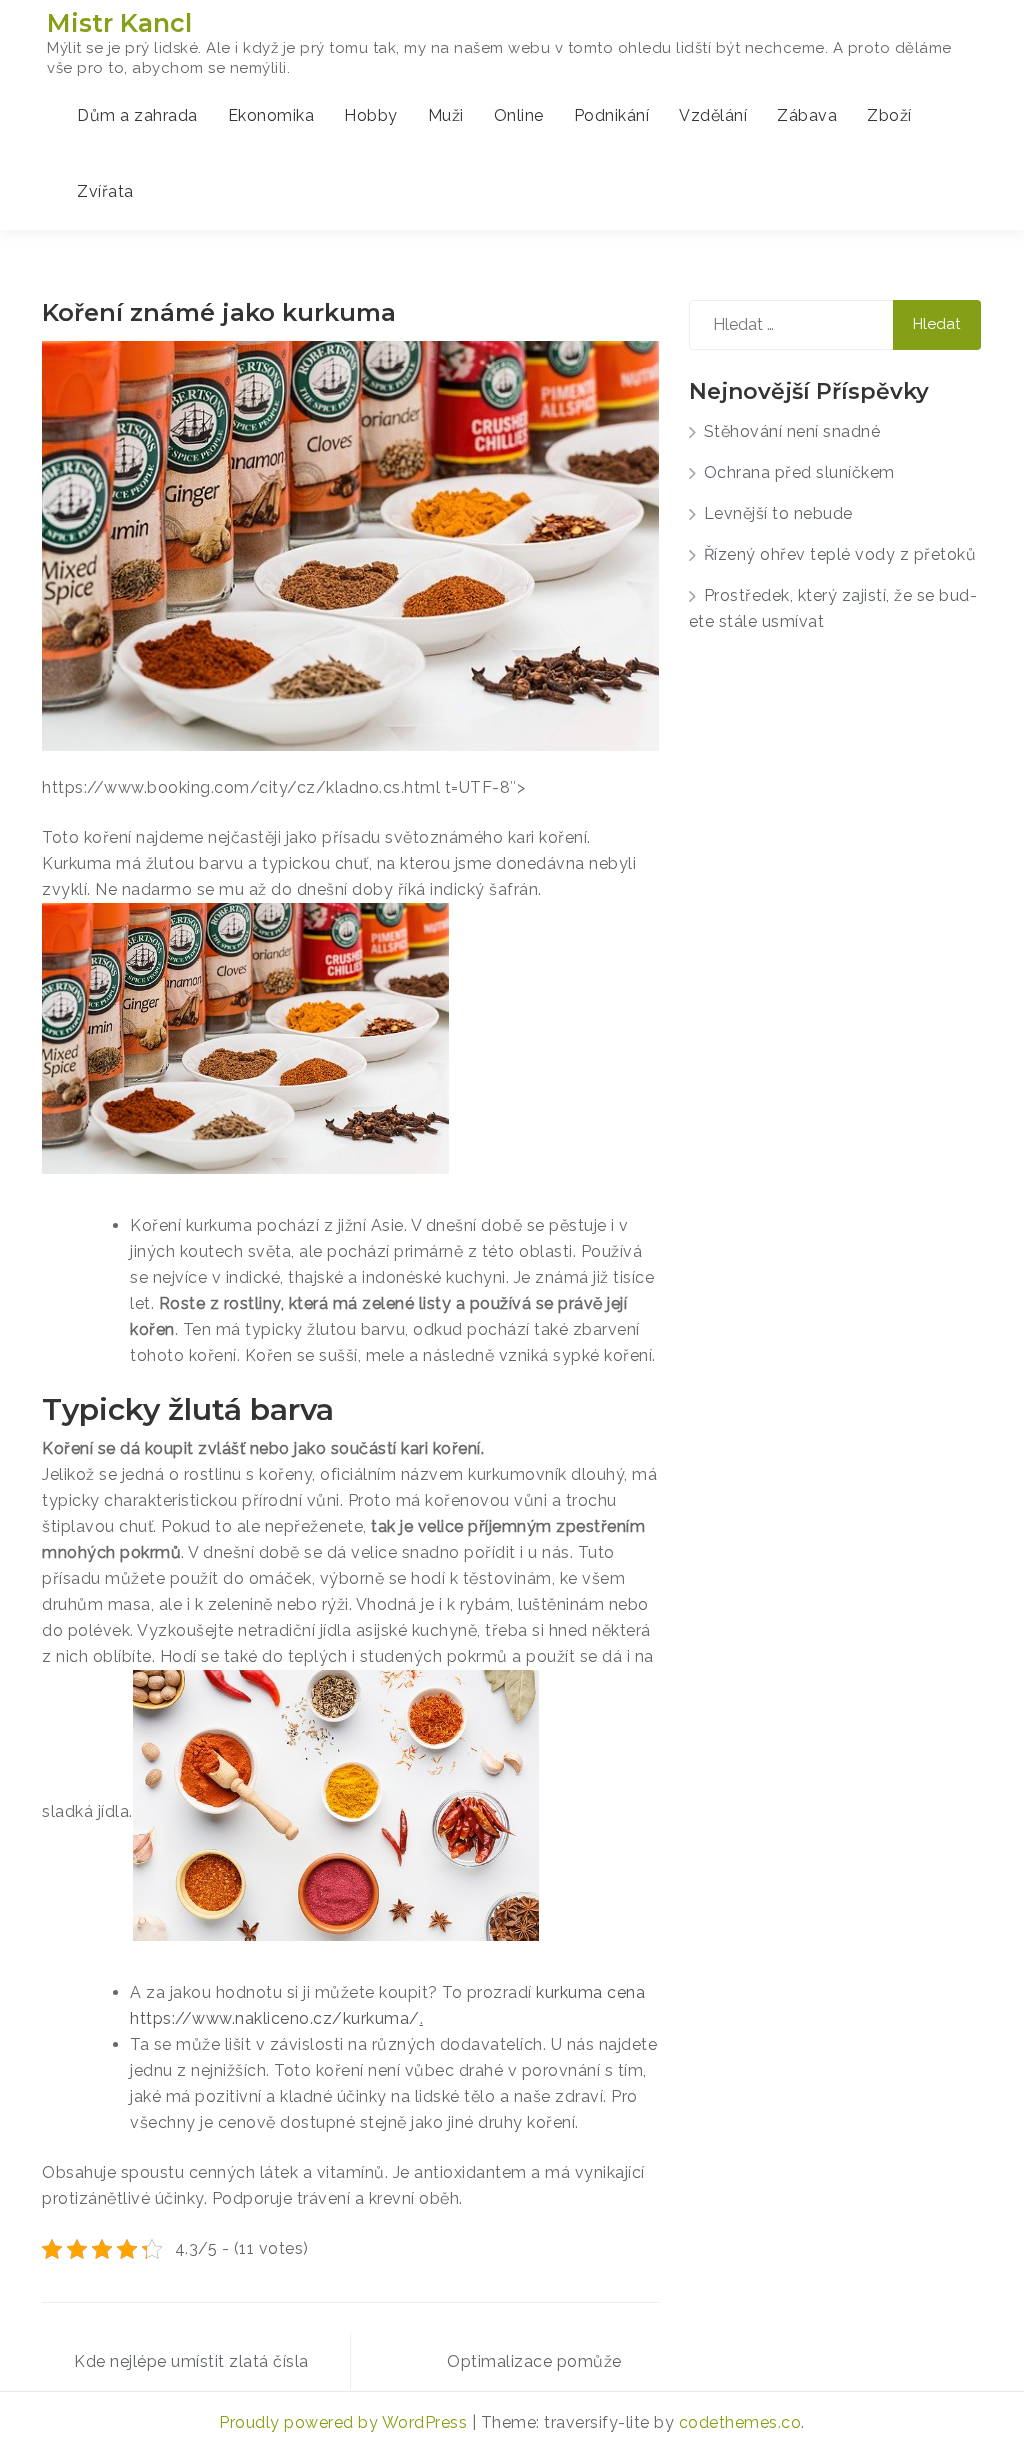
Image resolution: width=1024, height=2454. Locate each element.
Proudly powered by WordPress (345, 2422)
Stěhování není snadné (792, 431)
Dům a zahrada (137, 115)
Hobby (371, 115)
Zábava (807, 115)
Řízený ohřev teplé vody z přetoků (840, 554)
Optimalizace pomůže (534, 2361)
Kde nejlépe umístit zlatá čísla (191, 2361)
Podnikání (612, 115)
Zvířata (105, 191)
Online (519, 115)
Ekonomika (271, 115)
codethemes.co (740, 2422)
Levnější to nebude (778, 513)
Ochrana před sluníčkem (799, 472)
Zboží (889, 115)
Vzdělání (713, 115)
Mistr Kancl (119, 23)
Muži (446, 115)
